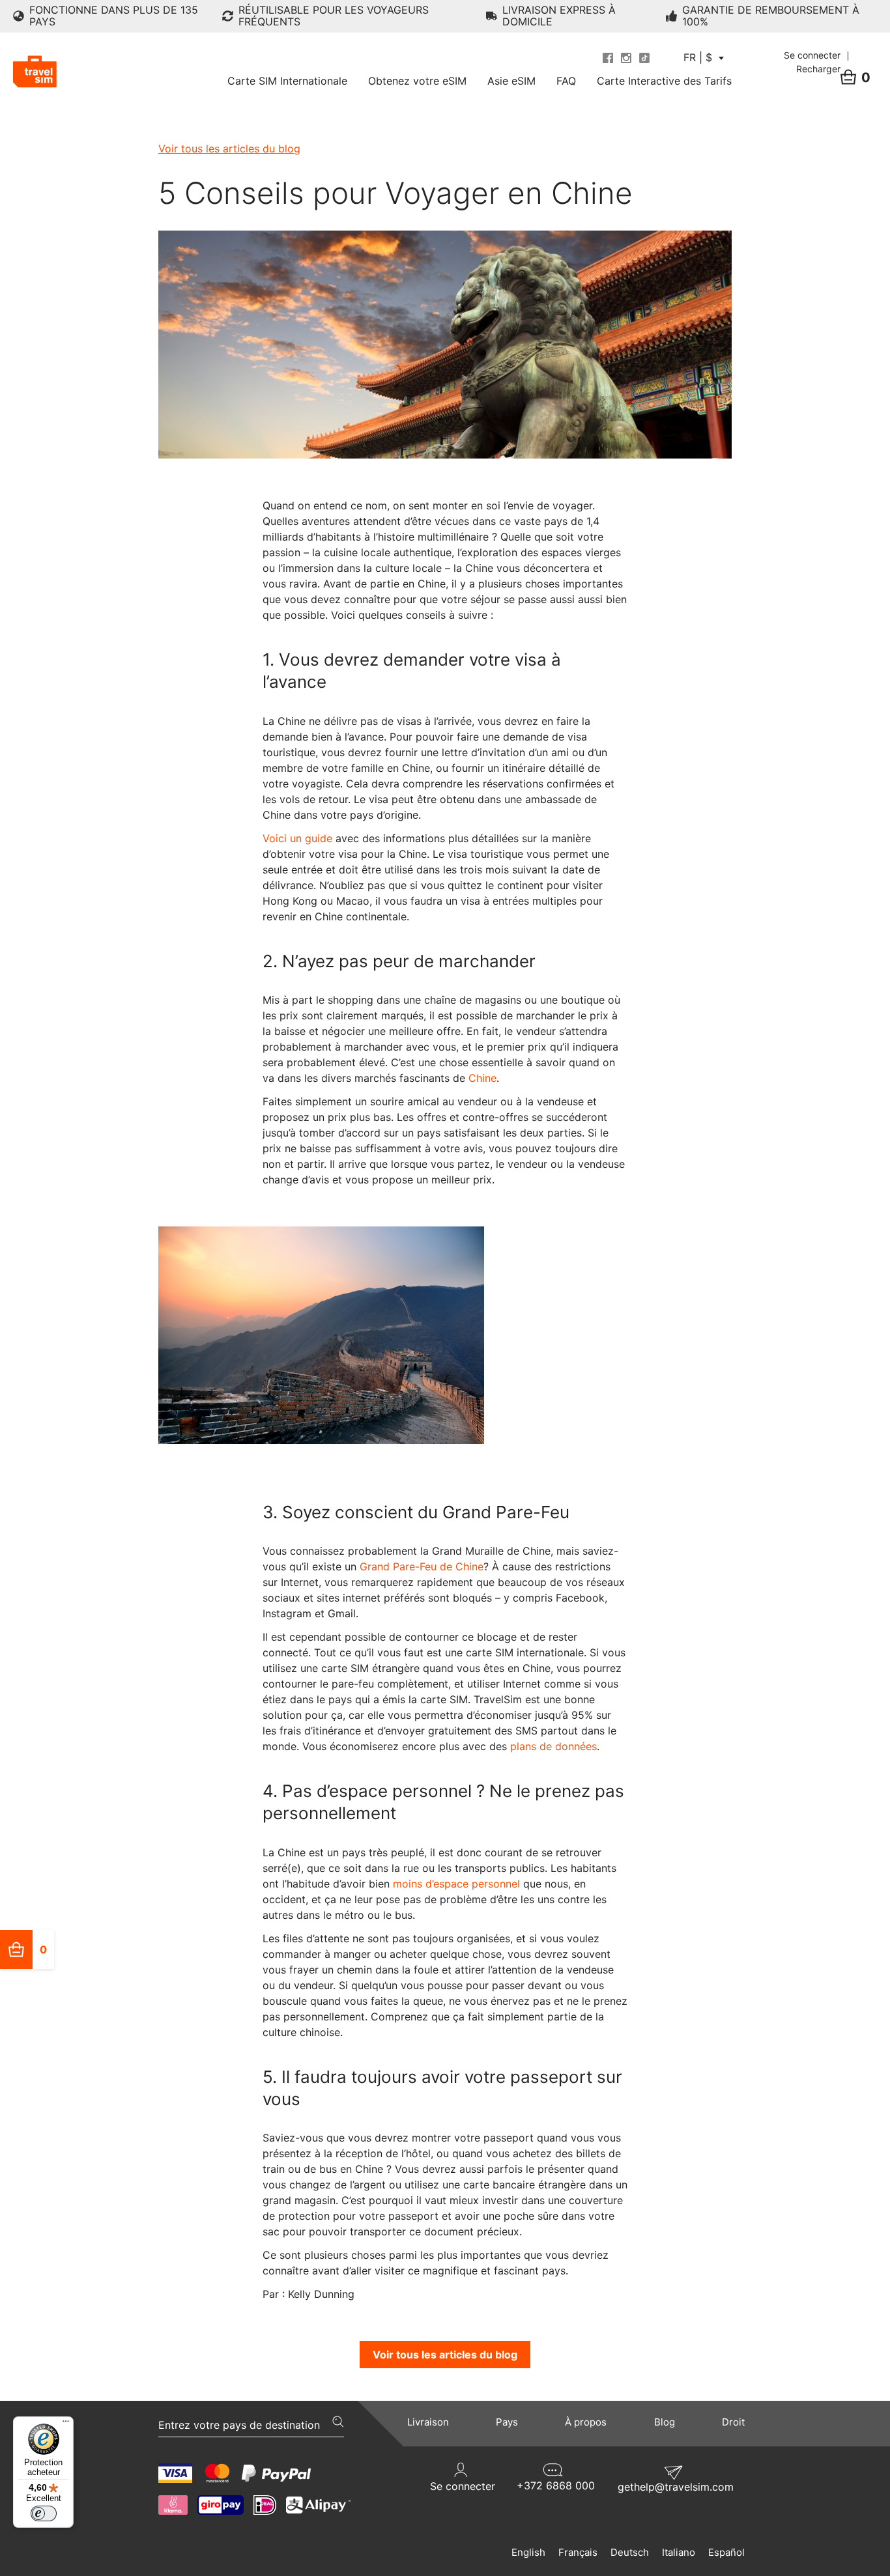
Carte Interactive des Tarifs (664, 81)
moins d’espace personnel (456, 1884)
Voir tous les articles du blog (229, 149)
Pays (507, 2422)
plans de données (553, 1746)
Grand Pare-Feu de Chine (422, 1566)
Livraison (428, 2422)
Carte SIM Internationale (287, 81)
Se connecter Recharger (813, 62)
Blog (665, 2422)
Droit (733, 2422)
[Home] (35, 72)
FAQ (566, 81)
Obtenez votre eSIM (417, 81)
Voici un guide (299, 838)
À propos (586, 2422)
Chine (482, 1078)
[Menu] (66, 2424)
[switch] (44, 2513)
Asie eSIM (511, 81)
